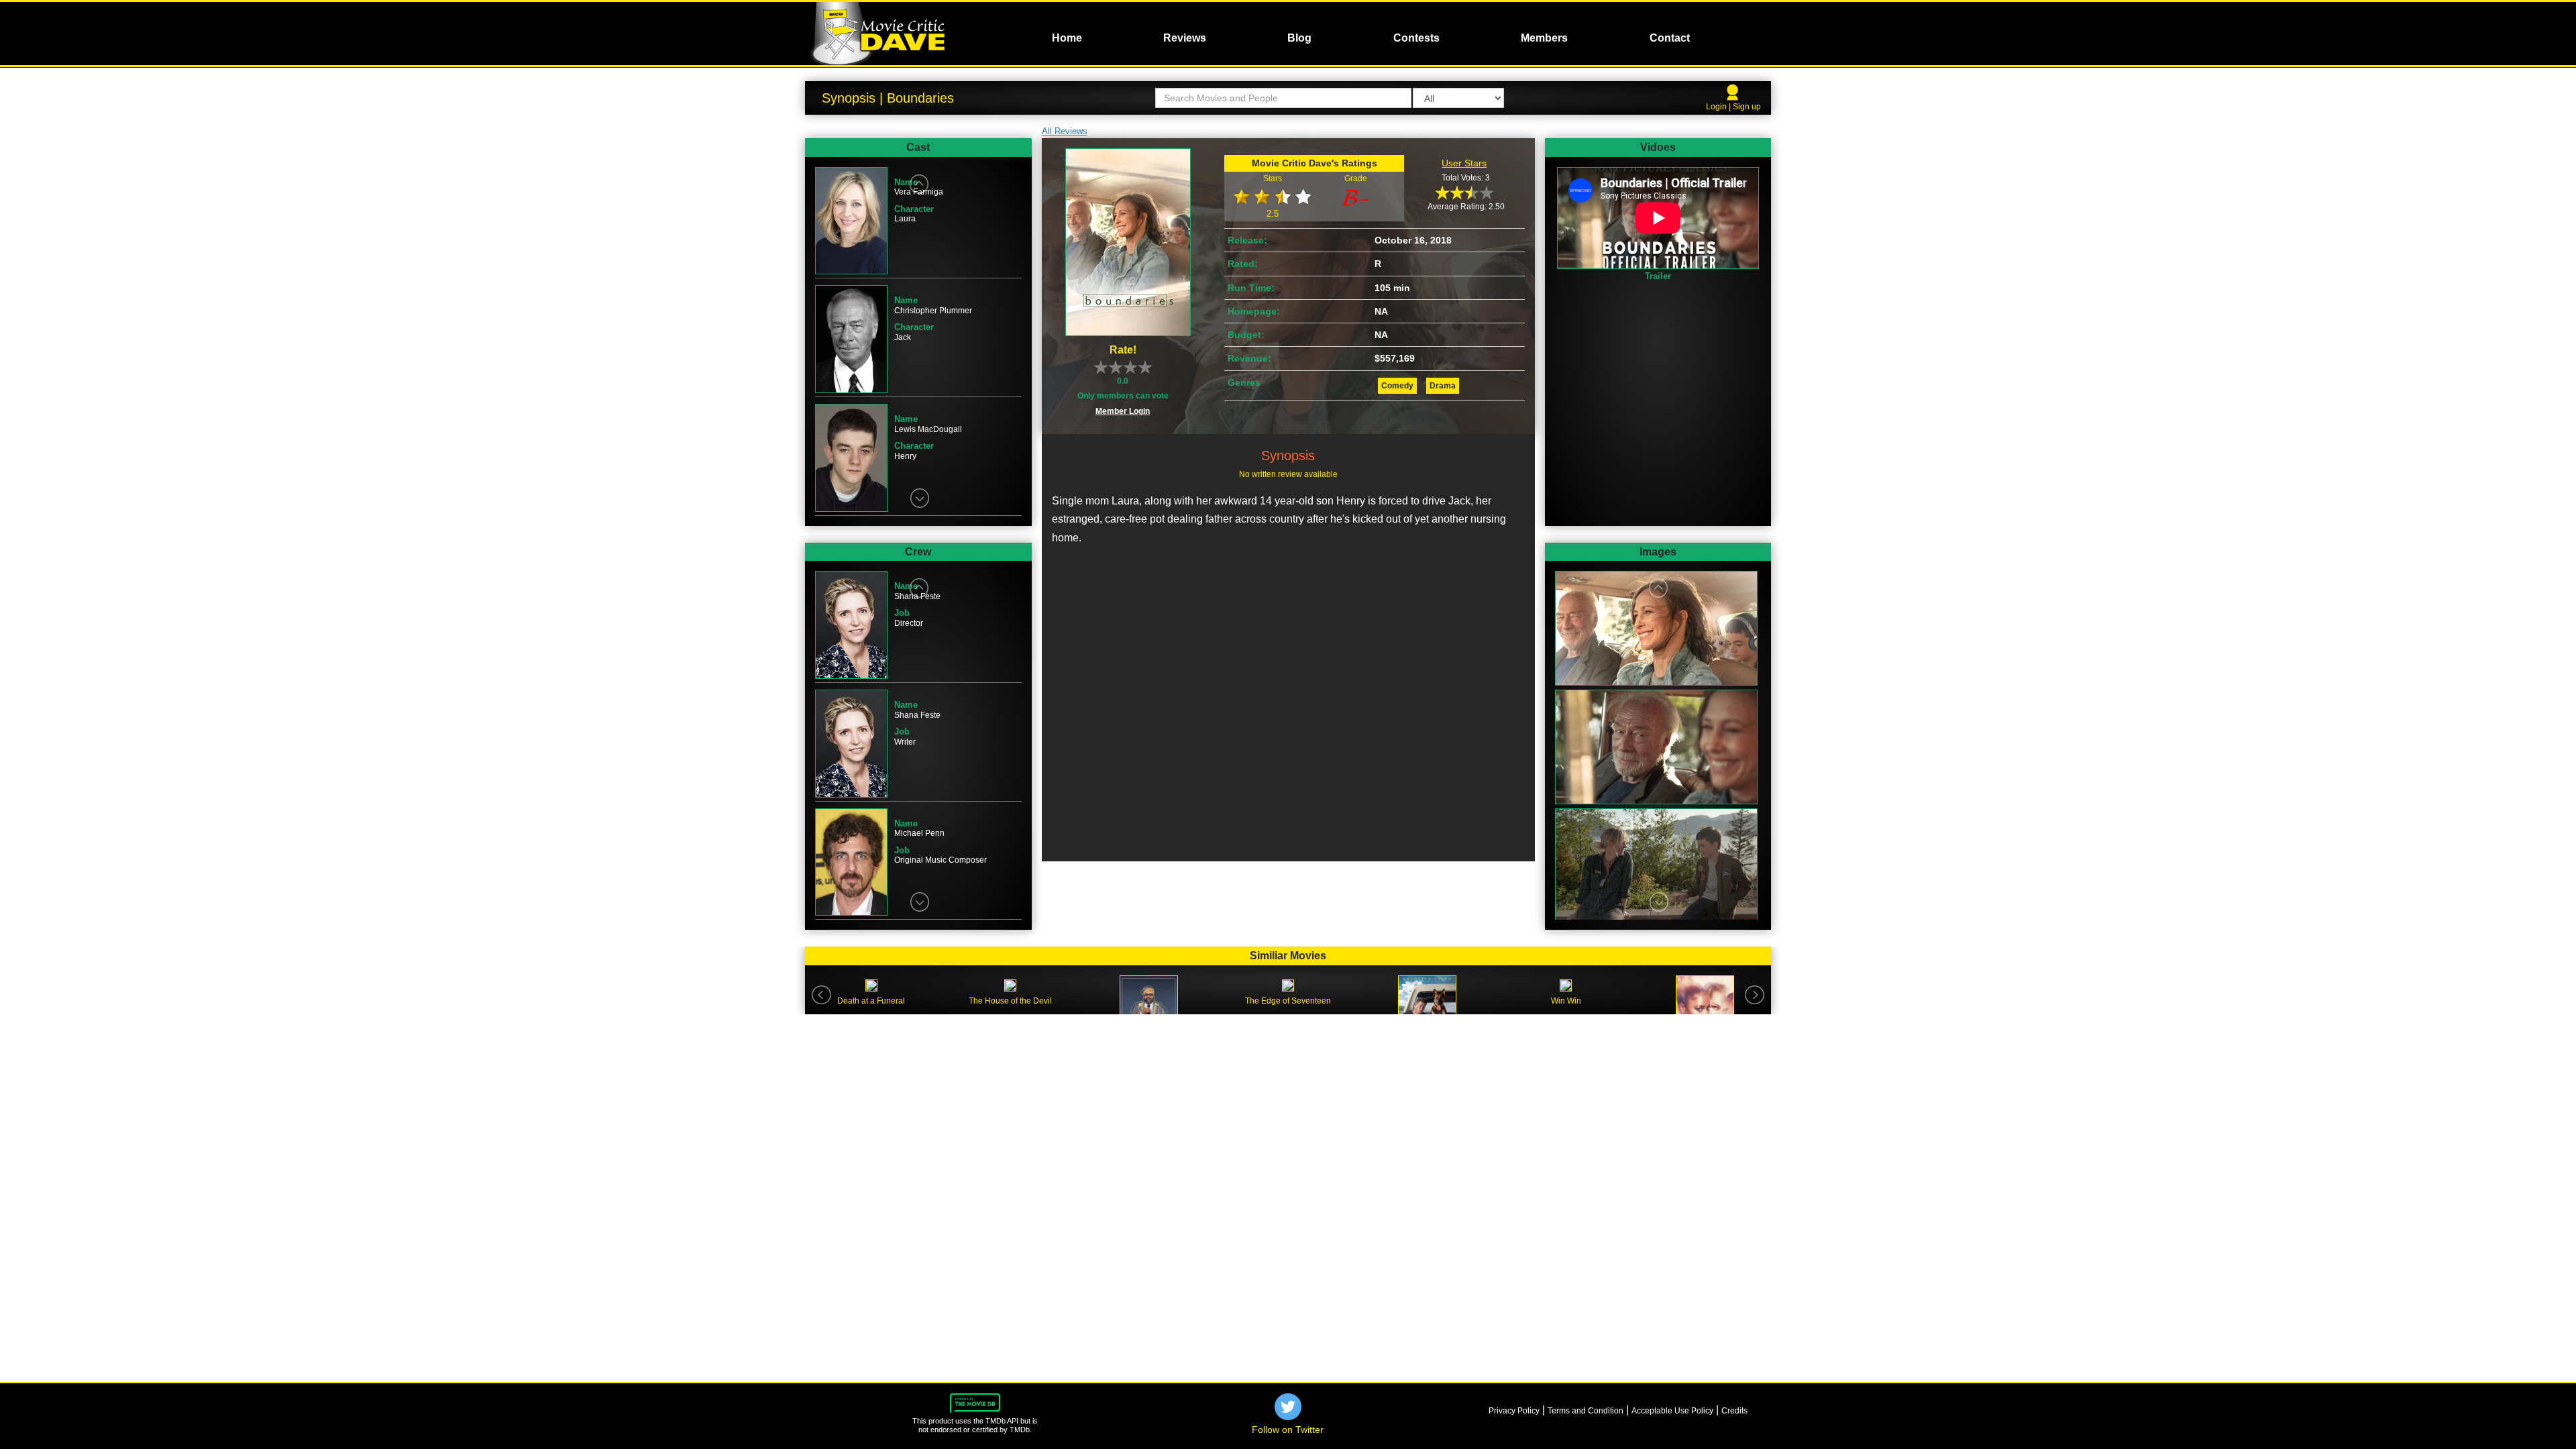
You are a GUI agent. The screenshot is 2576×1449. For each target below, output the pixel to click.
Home (1067, 38)
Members (1544, 38)
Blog (1299, 38)
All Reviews (1065, 131)
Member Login (1123, 411)
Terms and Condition (1586, 1411)
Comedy (1397, 386)
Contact (1670, 38)
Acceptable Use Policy (1672, 1411)
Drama (1443, 386)
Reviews (1185, 38)
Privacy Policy (1514, 1411)
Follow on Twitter (1288, 1430)
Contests (1416, 38)
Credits (1734, 1411)
